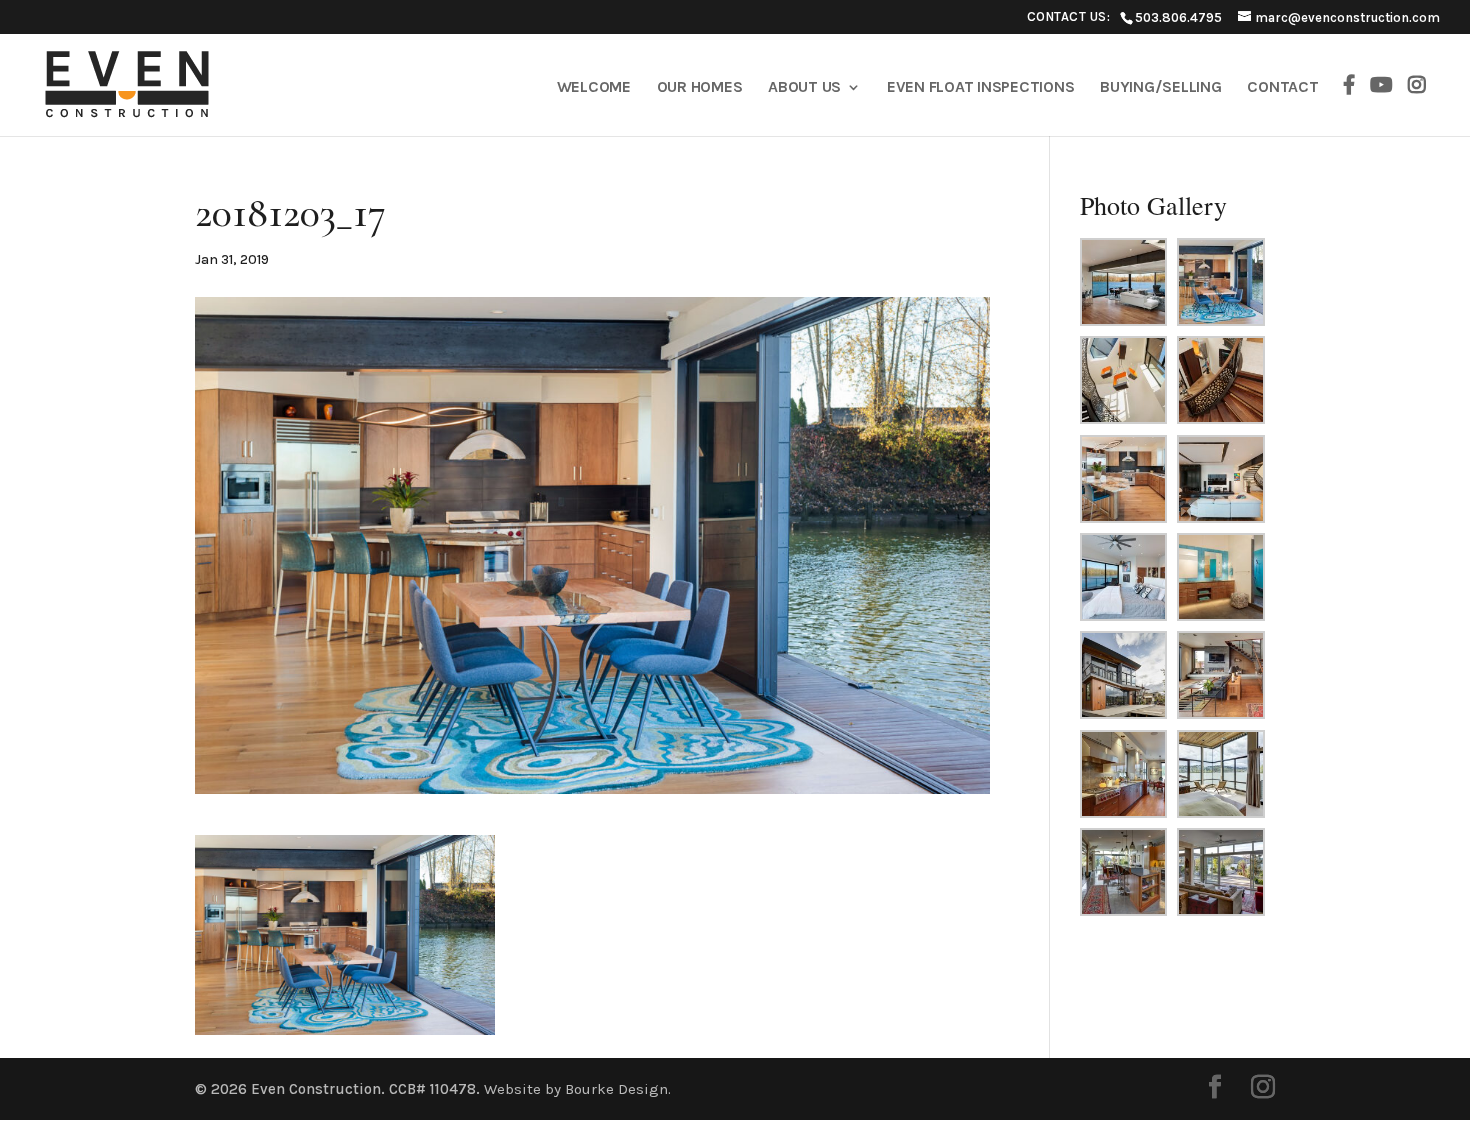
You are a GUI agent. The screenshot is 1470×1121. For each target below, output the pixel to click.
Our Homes (700, 88)
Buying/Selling (1161, 88)
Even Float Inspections (981, 88)
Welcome (594, 88)
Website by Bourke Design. (577, 1089)
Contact (1282, 88)
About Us (804, 88)
